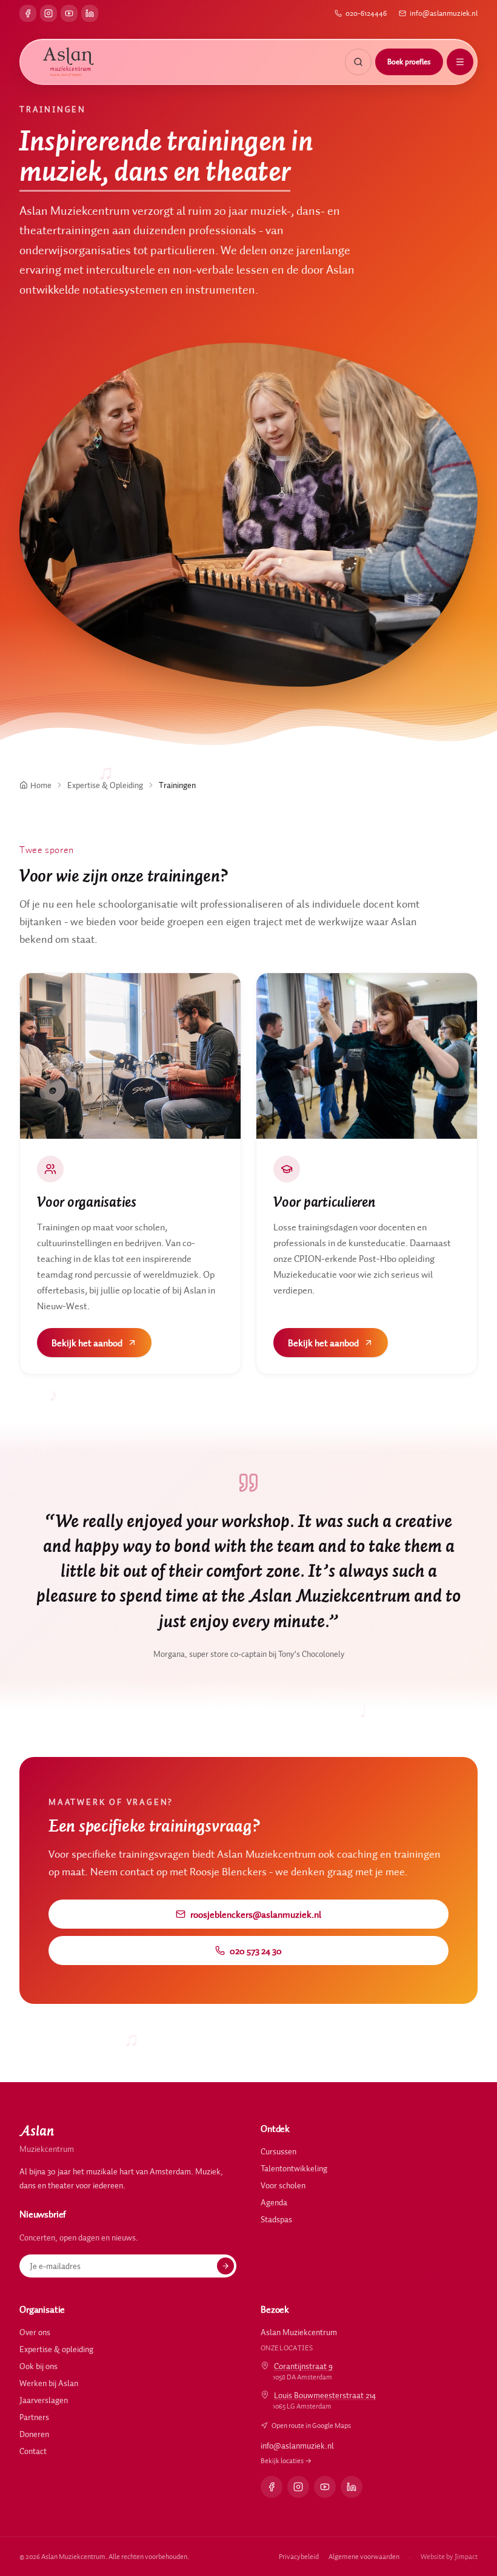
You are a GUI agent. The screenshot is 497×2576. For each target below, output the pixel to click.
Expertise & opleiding (56, 2349)
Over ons (35, 2332)
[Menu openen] (460, 62)
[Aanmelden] (225, 2266)
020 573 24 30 (256, 1951)
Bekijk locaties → (286, 2460)
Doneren (34, 2434)
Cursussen (279, 2151)
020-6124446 (366, 13)
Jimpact (466, 2556)
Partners (34, 2417)
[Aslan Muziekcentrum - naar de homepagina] (68, 62)
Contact (33, 2451)
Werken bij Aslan (49, 2383)
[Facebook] (28, 13)
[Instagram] (48, 13)
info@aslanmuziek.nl (444, 13)
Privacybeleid (299, 2556)
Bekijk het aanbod (87, 1343)
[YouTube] (69, 13)
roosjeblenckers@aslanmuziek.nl (256, 1914)
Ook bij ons (38, 2366)
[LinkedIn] (90, 13)
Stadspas (276, 2219)
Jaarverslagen (44, 2400)
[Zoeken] (358, 62)
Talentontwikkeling (294, 2168)
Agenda (274, 2202)
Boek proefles (409, 62)
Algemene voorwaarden (364, 2556)
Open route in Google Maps (311, 2425)
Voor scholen (283, 2185)
